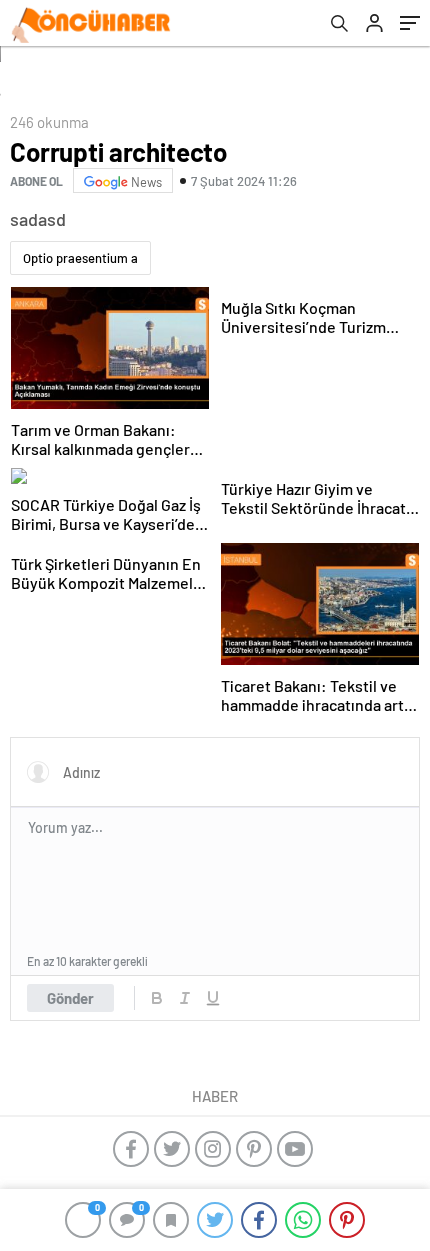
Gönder (70, 998)
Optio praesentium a (80, 258)
